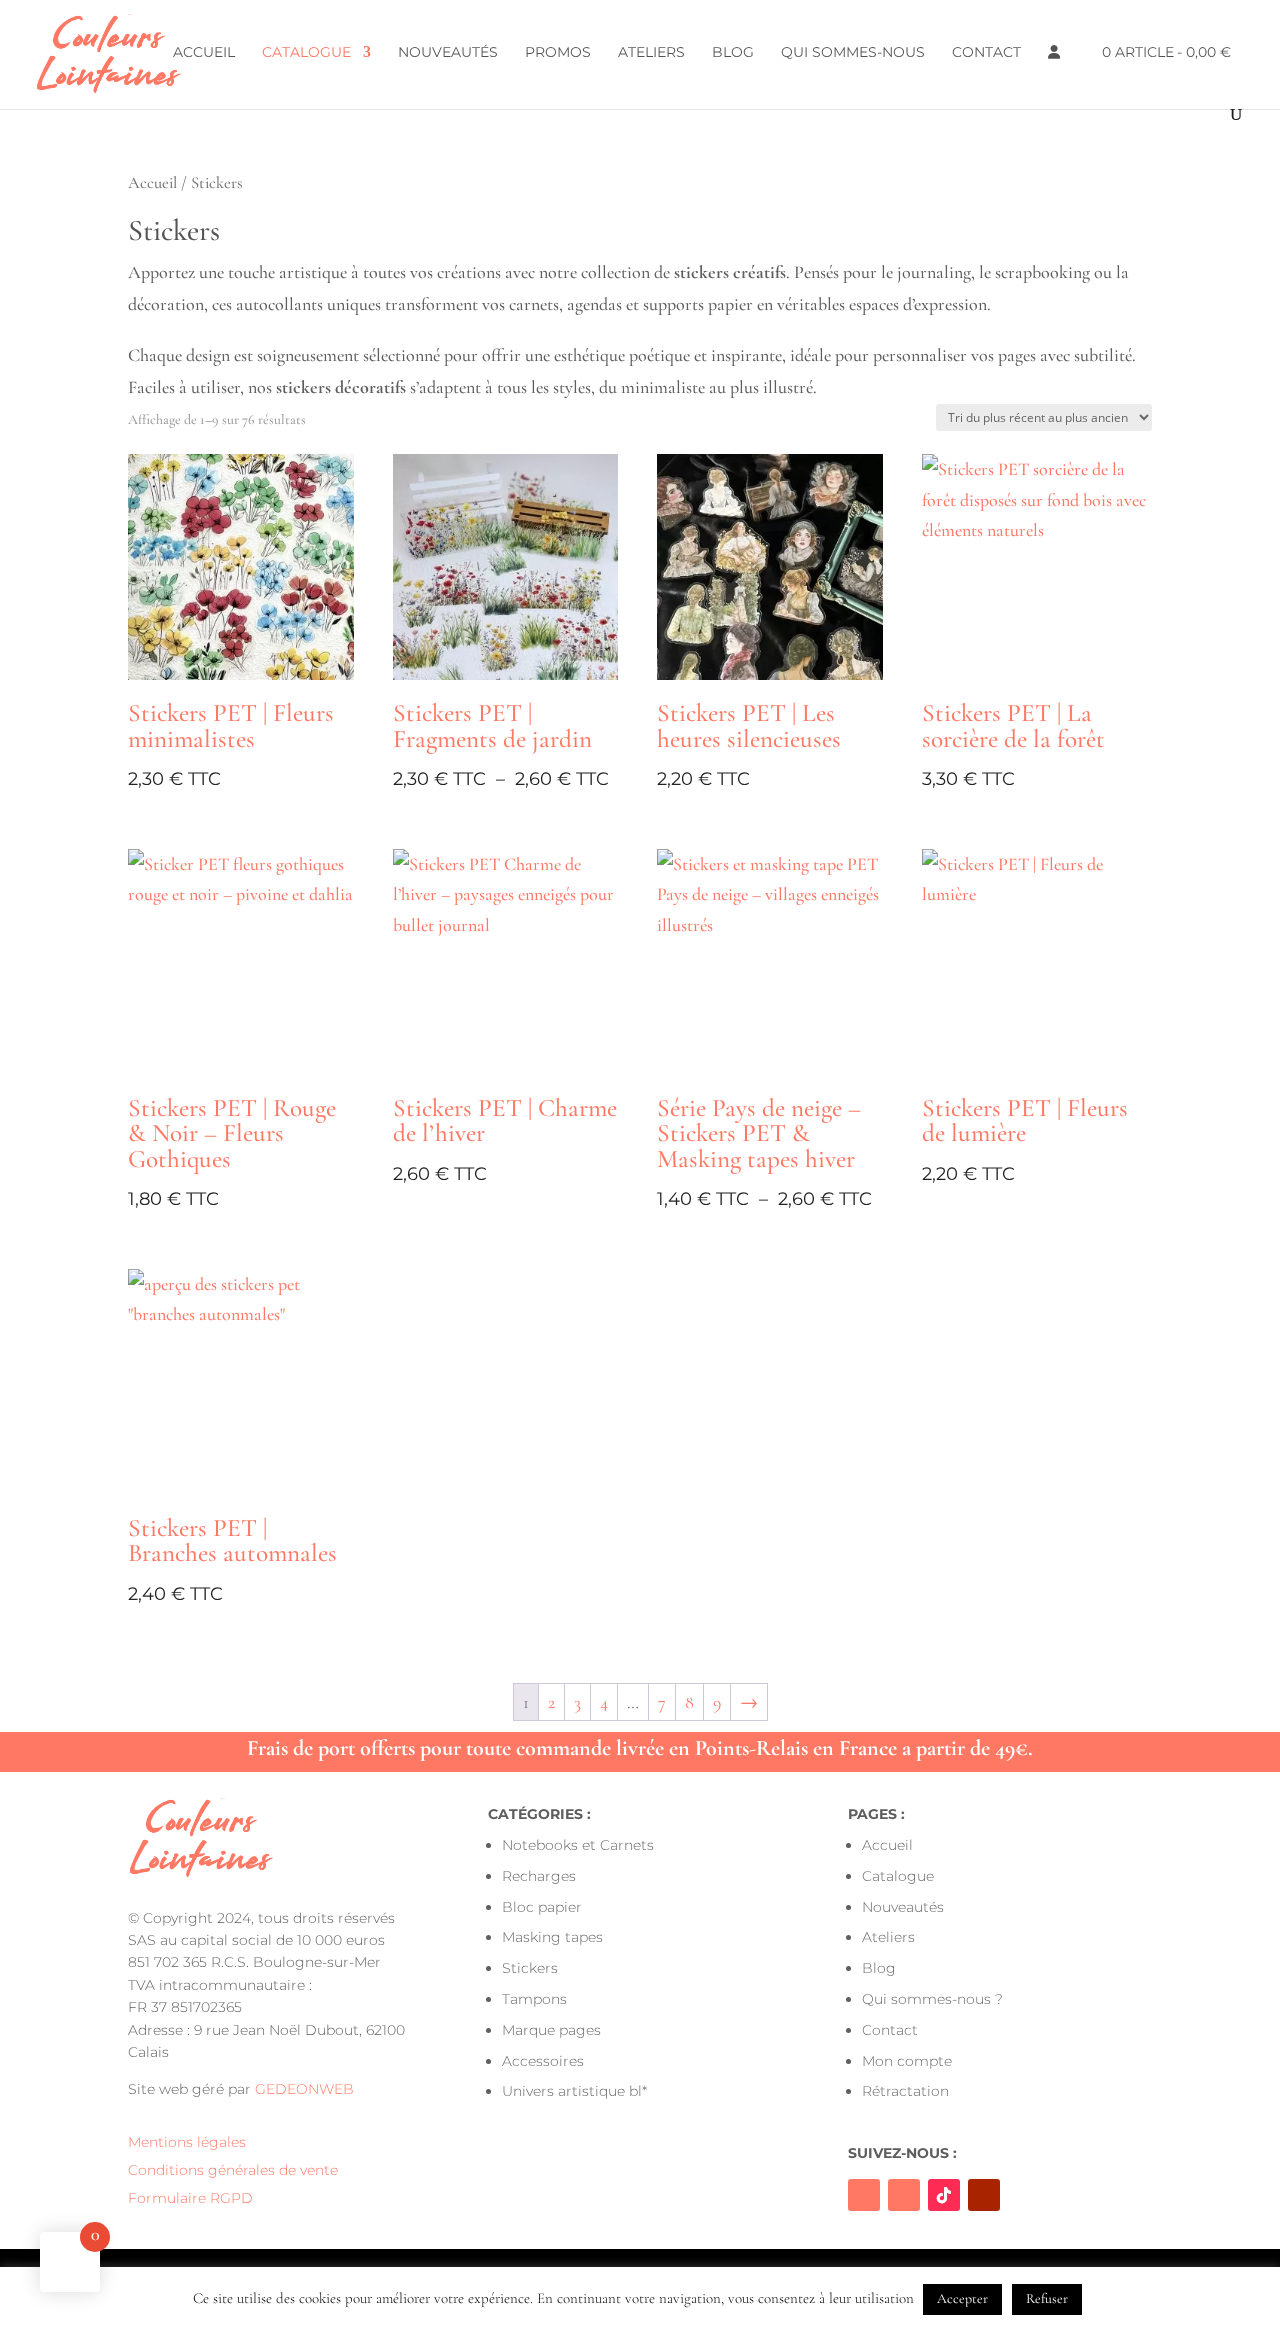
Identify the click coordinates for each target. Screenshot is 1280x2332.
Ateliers (651, 53)
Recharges (539, 1876)
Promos (558, 53)
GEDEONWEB (304, 2089)
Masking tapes (552, 1937)
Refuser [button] (1047, 2298)
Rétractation (905, 2091)
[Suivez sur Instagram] (904, 2195)
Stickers (530, 1968)
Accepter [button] (962, 2298)
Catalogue (306, 53)
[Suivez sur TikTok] (944, 2195)
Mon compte (907, 2061)
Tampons (534, 1999)
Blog (733, 53)
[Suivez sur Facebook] (864, 2195)
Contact (986, 53)
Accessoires (543, 2061)
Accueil (204, 53)
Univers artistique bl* (574, 2091)
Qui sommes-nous (853, 53)
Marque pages (551, 2030)
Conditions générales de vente (233, 2170)
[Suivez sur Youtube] (984, 2195)
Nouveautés (448, 53)
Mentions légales (187, 2142)
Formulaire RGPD (190, 2198)
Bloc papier (542, 1907)
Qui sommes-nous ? (932, 1999)
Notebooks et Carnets (578, 1845)
